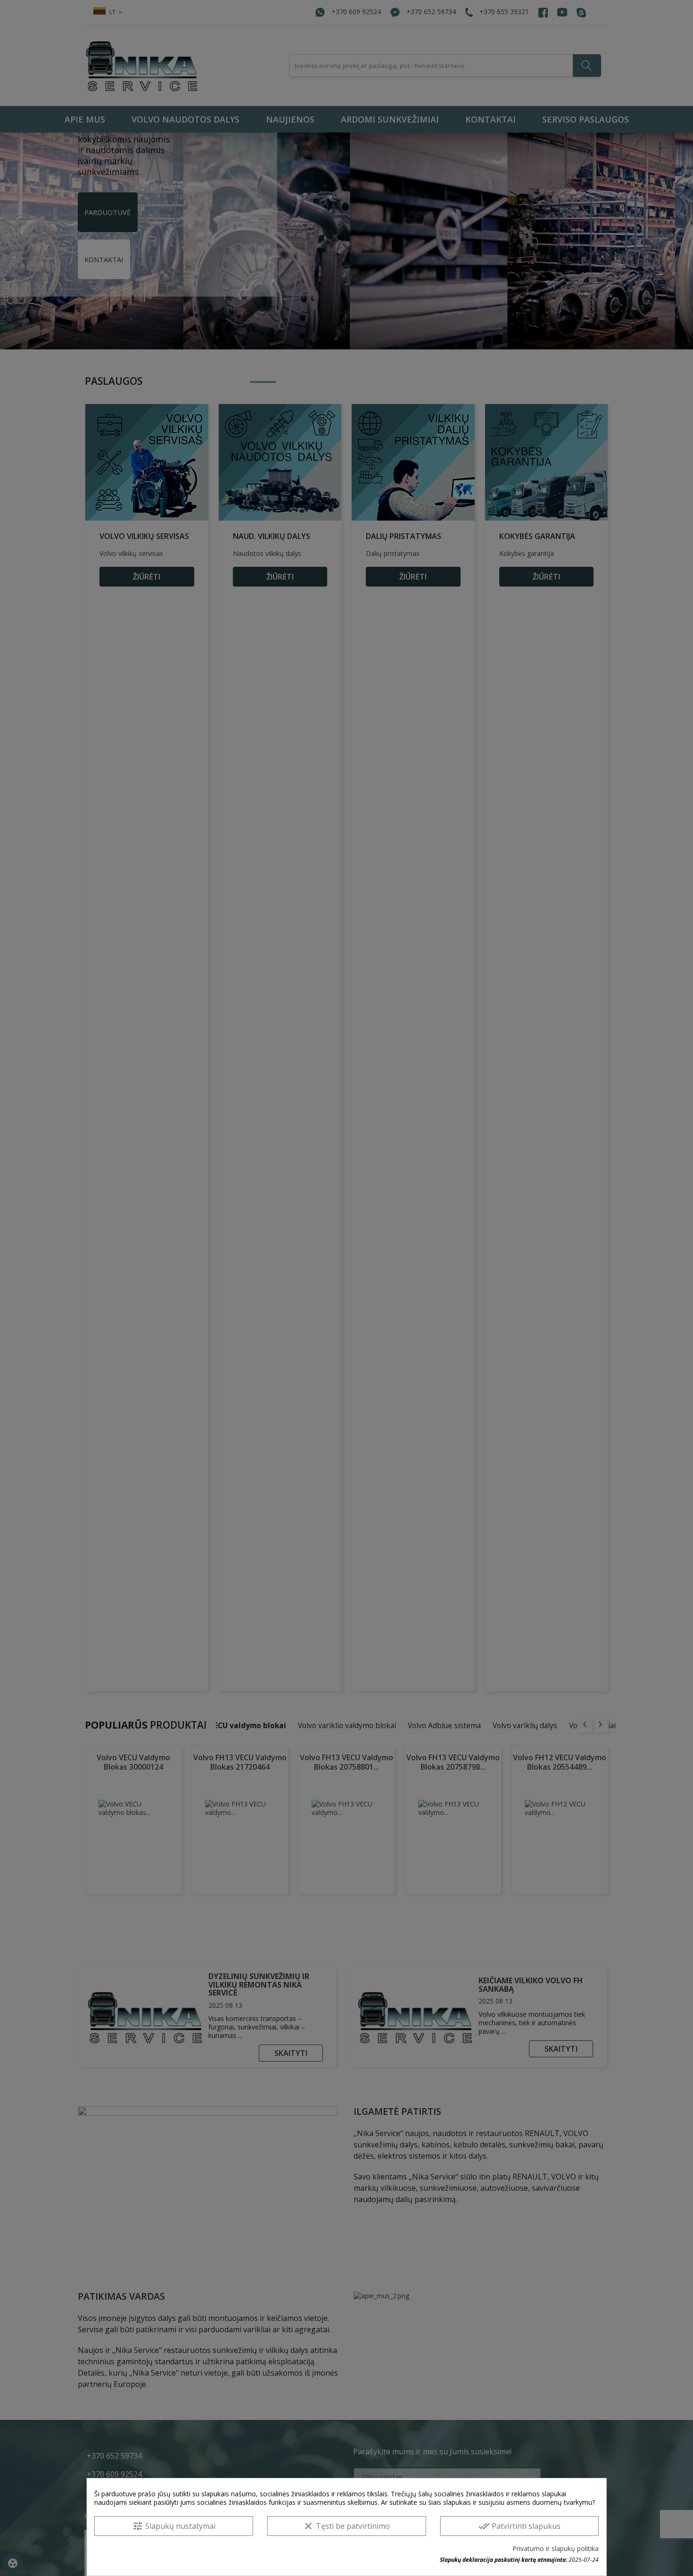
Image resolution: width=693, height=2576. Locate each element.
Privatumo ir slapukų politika (556, 2549)
